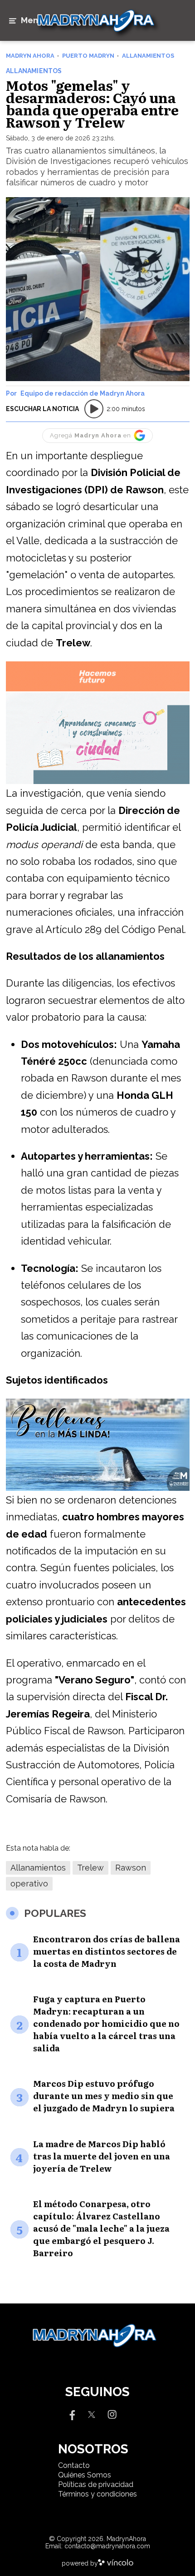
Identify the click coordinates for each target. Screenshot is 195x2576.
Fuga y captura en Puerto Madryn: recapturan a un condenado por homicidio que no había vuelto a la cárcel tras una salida (106, 2023)
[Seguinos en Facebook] (71, 2414)
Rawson (131, 1868)
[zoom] (98, 289)
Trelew (90, 1868)
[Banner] (98, 690)
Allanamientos (38, 1868)
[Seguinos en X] (92, 2414)
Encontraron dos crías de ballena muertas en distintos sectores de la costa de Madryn (107, 1951)
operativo (29, 1884)
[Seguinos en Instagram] (112, 2414)
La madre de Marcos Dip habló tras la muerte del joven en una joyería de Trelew (102, 2156)
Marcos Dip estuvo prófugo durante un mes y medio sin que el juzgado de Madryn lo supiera (104, 2096)
